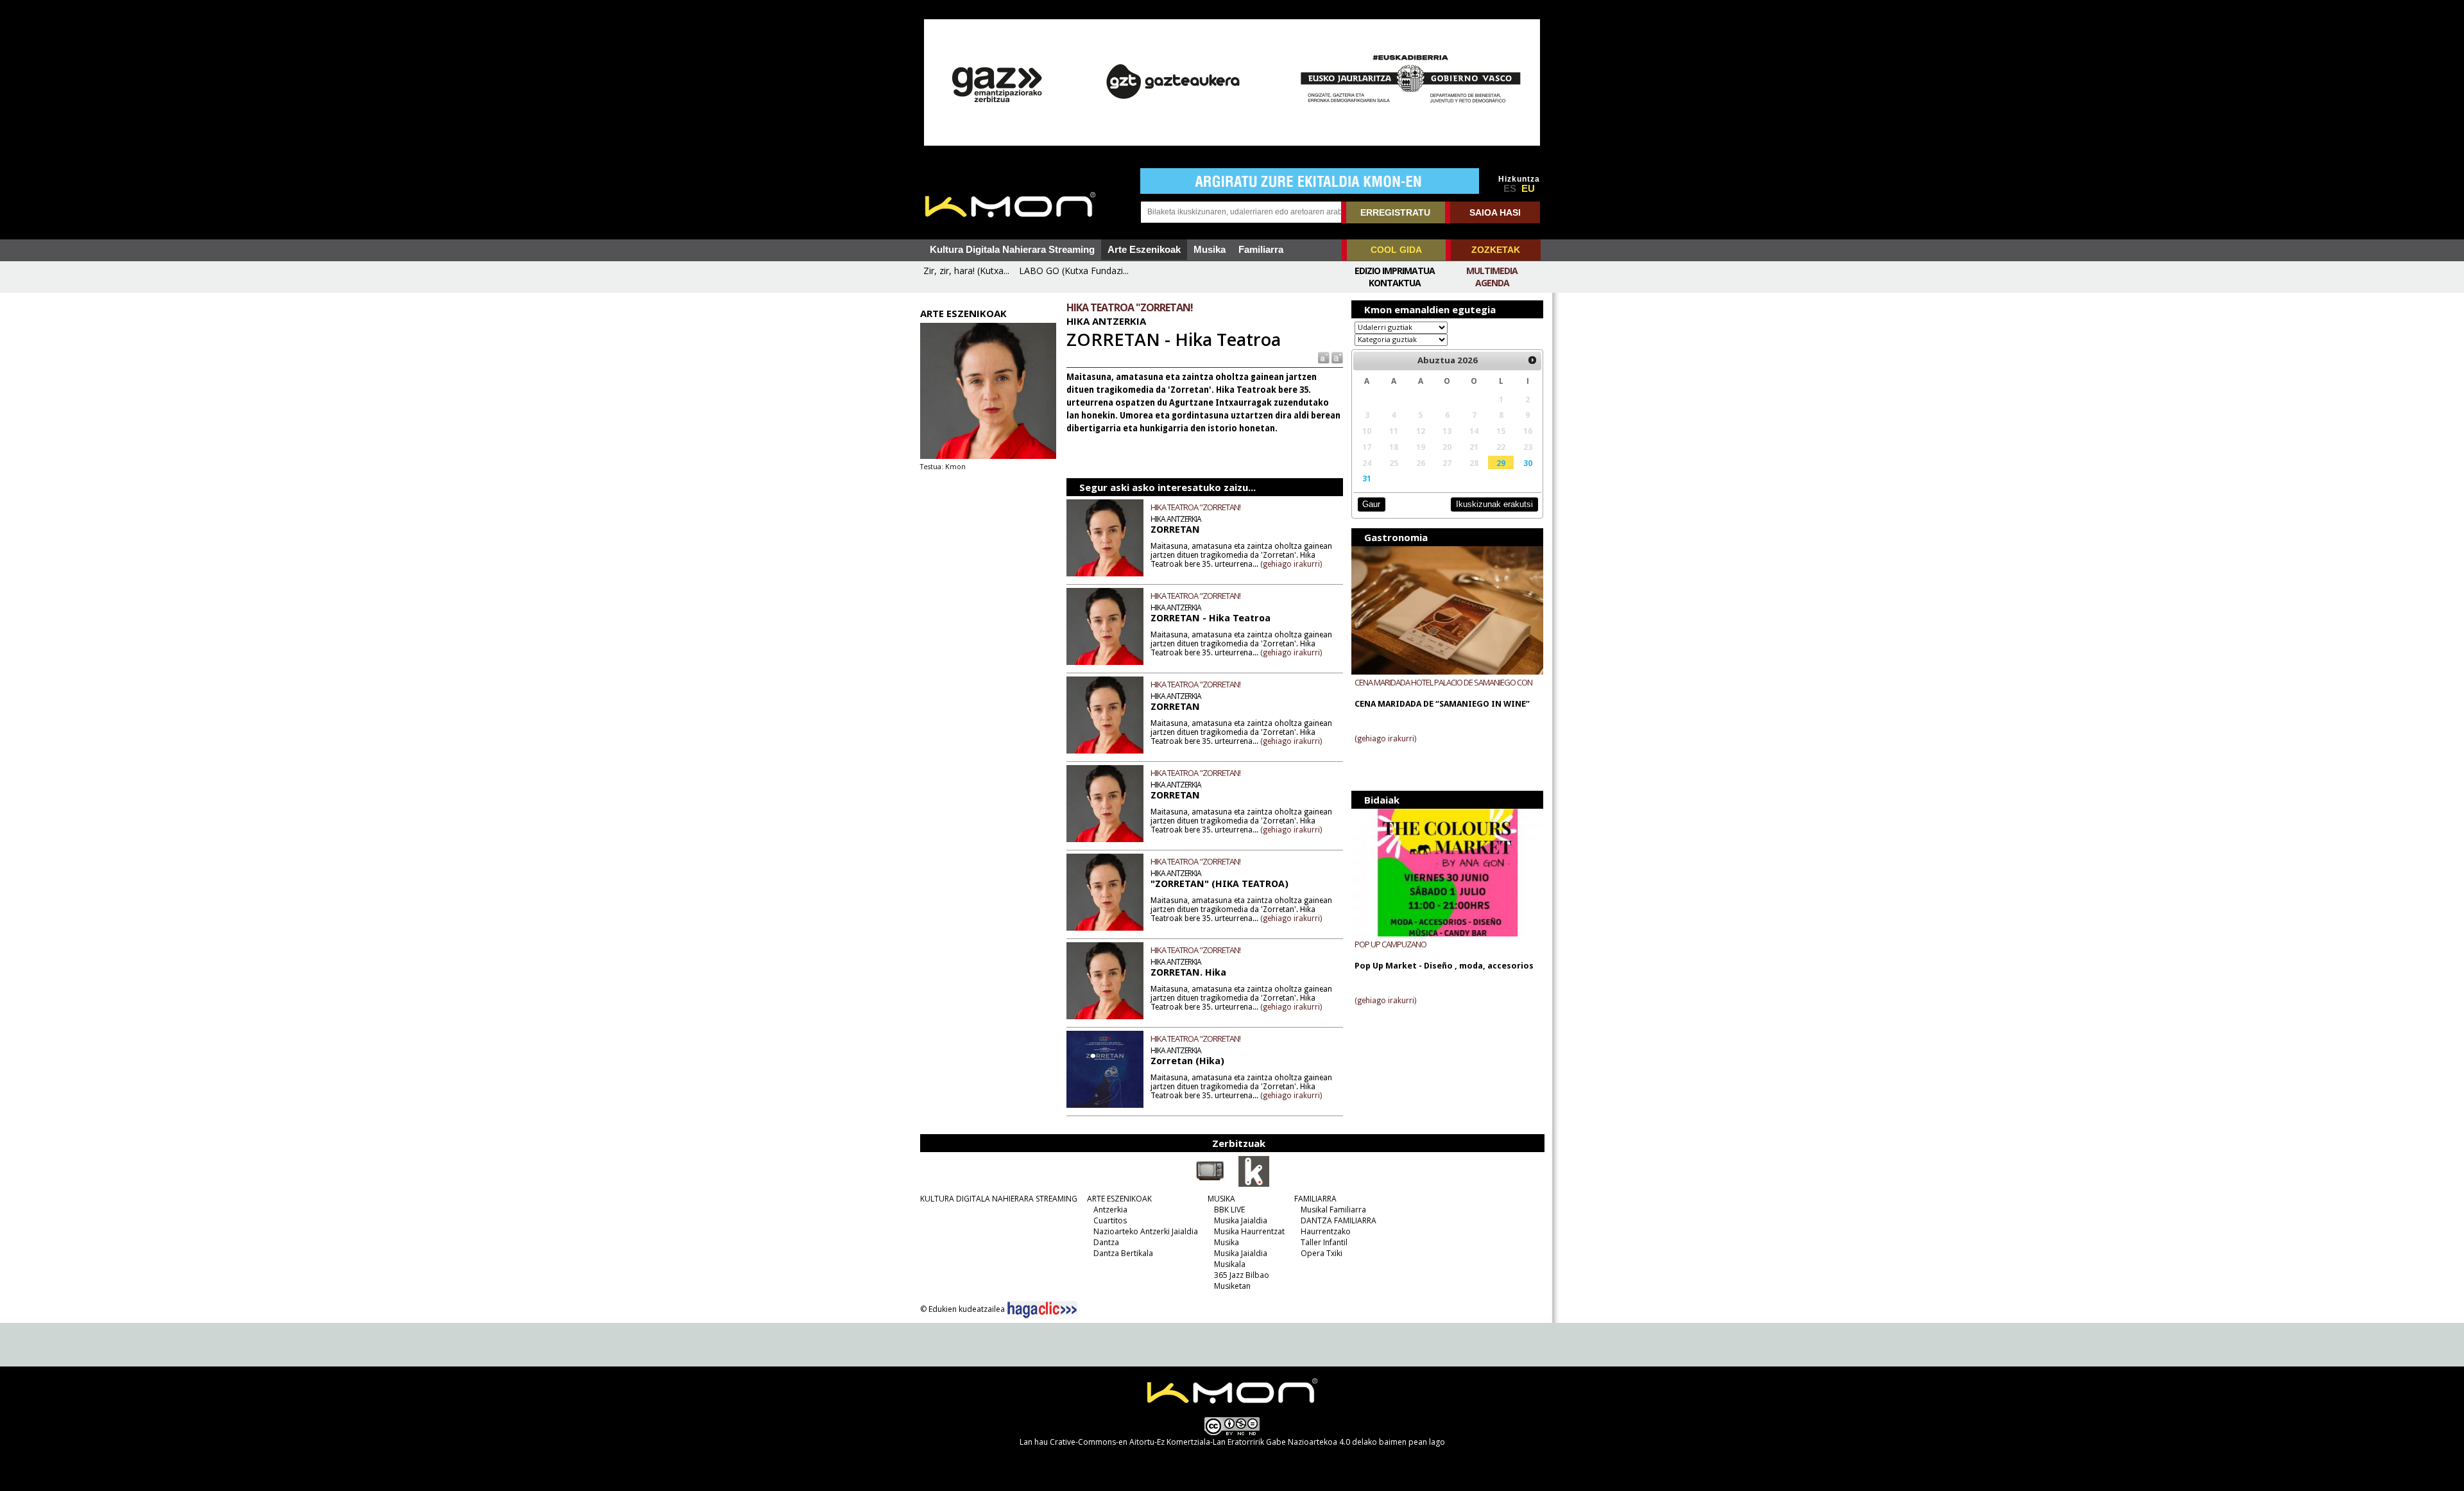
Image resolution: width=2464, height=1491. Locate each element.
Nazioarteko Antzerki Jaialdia (1146, 1231)
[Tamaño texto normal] (1323, 357)
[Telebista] (1210, 1184)
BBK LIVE (1229, 1210)
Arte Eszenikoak (1144, 250)
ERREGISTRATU (1395, 212)
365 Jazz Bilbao (1242, 1275)
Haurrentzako (1326, 1231)
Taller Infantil (1324, 1242)
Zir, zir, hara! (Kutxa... (966, 271)
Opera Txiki (1322, 1253)
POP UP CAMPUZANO (1390, 944)
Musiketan (1232, 1286)
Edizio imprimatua (1395, 271)
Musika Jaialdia (1241, 1220)
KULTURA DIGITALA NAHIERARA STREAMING (999, 1199)
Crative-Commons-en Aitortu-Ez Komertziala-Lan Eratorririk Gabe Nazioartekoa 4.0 (1200, 1442)
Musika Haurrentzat (1249, 1231)
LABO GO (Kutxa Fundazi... (1074, 271)
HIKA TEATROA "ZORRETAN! (1195, 507)
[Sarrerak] (1254, 1184)
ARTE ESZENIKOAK (1119, 1199)
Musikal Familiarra (1333, 1210)
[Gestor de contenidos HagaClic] (1042, 1310)
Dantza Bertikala (1123, 1253)
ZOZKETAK (1496, 250)
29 (1501, 463)
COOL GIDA (1396, 250)
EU (1528, 189)
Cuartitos (1110, 1220)
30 (1528, 463)
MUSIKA (1221, 1199)
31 (1367, 478)
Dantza (1106, 1242)
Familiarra (1261, 250)
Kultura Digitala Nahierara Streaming (1012, 250)
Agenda (1492, 283)
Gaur (1371, 504)
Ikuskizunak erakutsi (1494, 504)
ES (1510, 189)
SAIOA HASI (1495, 212)
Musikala (1230, 1264)
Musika (1210, 250)
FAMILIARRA (1315, 1199)
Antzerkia (1110, 1210)
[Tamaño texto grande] (1336, 357)
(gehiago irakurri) (1291, 564)
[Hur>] (1532, 361)
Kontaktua (1395, 283)
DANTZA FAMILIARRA (1339, 1220)
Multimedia (1492, 271)
